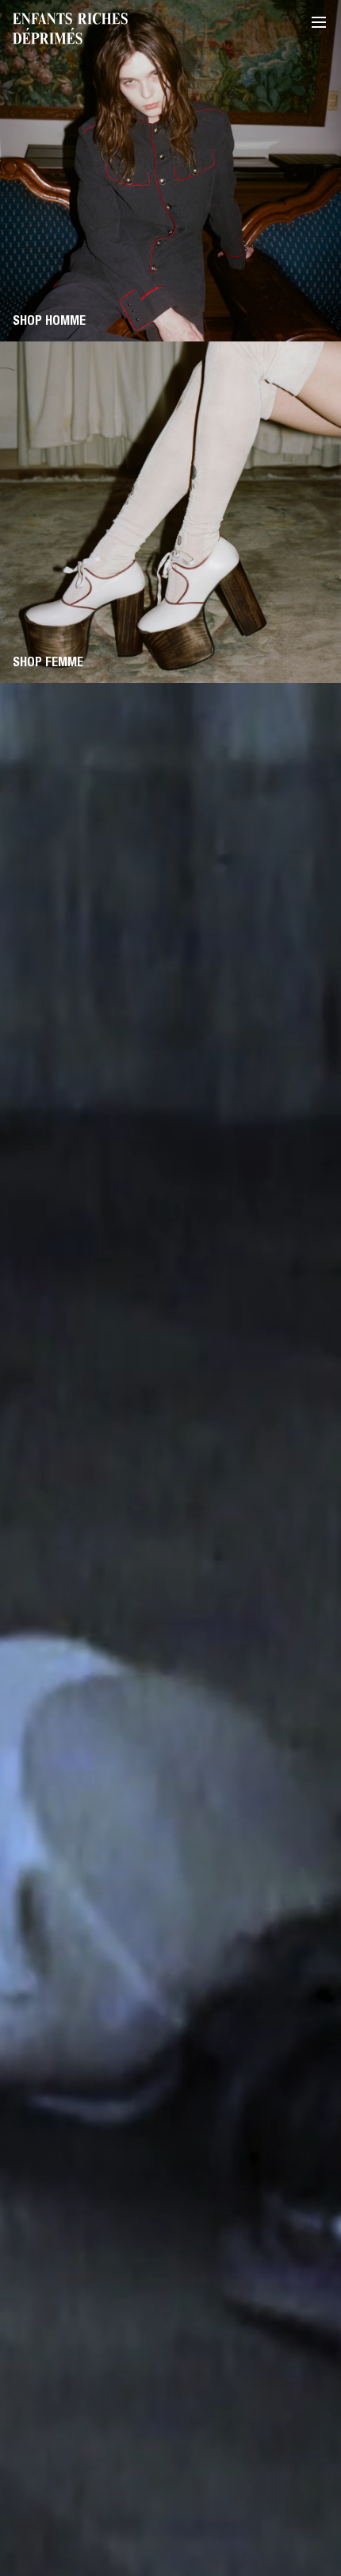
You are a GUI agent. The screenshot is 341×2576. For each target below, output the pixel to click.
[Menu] (319, 22)
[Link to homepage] (70, 29)
